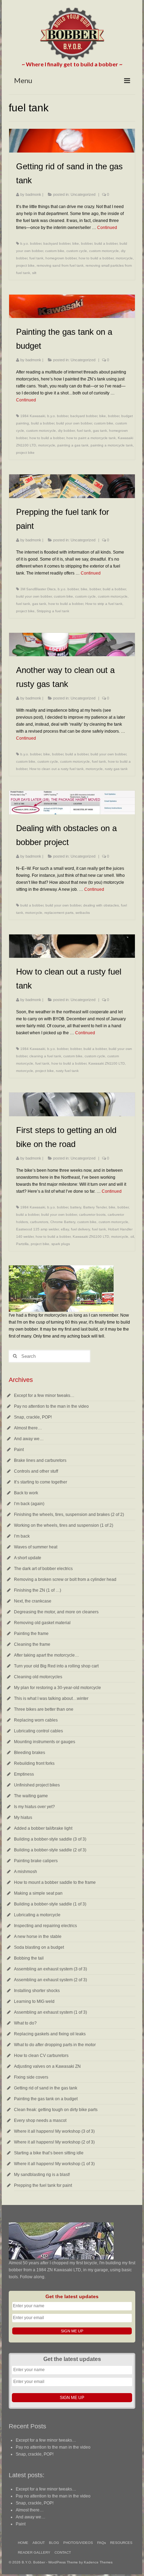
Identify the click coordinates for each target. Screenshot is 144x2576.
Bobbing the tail (29, 1958)
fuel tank (36, 258)
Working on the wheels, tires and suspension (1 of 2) (64, 1525)
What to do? (25, 2023)
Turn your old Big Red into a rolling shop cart (56, 1666)
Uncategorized (83, 194)
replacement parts (59, 913)
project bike (25, 265)
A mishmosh (26, 1872)
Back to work (26, 1493)
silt (34, 273)
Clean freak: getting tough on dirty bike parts (56, 2110)
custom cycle (77, 251)
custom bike (55, 251)
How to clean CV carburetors (41, 2056)
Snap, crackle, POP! (33, 1417)
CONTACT (63, 2552)
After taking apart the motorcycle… (46, 1655)
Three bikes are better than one (44, 1709)
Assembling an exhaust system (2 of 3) (51, 1980)
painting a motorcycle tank (112, 445)
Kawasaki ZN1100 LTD (107, 1063)
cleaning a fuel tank (45, 1056)
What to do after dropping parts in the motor (55, 2045)
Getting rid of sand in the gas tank (46, 2088)
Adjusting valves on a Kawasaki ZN (47, 2066)
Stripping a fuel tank (53, 611)
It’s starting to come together (41, 1482)
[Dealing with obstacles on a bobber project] (72, 802)
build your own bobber (74, 423)
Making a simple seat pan (38, 1893)
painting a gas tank (73, 445)
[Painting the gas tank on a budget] (72, 306)
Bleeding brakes (30, 1753)
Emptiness (24, 1774)
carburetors (39, 1222)
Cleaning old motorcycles (38, 1677)
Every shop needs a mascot (40, 2120)
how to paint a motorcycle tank (91, 438)
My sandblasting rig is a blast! (42, 2175)
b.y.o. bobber (31, 243)
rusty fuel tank (67, 1071)
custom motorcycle (104, 251)
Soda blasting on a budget (39, 1947)
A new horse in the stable (38, 1937)
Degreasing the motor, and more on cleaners (56, 1612)
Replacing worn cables (36, 1720)
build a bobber (106, 243)
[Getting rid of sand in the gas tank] (72, 141)
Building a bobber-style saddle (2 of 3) (50, 1850)
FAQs (102, 2543)
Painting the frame (31, 1634)
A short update (28, 1558)
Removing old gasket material (42, 1623)
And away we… (29, 1439)
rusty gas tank (116, 769)
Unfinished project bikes (37, 1785)
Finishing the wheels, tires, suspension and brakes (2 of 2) (69, 1515)
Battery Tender (95, 1207)
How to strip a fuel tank (104, 604)
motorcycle (124, 258)
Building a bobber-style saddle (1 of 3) (50, 1904)
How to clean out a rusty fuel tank (56, 769)
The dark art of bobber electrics (43, 1569)
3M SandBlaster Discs (38, 589)
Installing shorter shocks (37, 1991)
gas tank (100, 431)
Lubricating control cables (38, 1731)
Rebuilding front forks (34, 1763)
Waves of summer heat (36, 1547)
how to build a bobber (96, 258)
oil (132, 1237)
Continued (107, 228)
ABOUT (39, 2543)
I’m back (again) (29, 1504)
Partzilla (22, 1244)
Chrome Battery (63, 1222)
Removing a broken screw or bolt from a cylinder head (65, 1579)
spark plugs (61, 1244)
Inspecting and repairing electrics (45, 1926)
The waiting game (31, 1796)
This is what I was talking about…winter (51, 1698)
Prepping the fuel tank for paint (43, 2185)
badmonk (33, 194)
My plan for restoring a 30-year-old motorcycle (57, 1688)
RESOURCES (121, 2543)
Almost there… (28, 1428)
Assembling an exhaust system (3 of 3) (51, 1969)
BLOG (54, 2543)
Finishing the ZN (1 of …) (38, 1590)
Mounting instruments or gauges (45, 1742)
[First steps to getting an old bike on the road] (72, 1104)
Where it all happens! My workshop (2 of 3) (54, 2142)
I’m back (22, 1536)
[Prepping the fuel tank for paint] (72, 486)
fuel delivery (80, 1229)
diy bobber (66, 431)
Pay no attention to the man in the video (51, 1406)
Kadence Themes (98, 2562)
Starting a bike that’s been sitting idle (49, 2153)
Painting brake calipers (36, 1861)
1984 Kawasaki (33, 416)
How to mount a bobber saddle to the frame (55, 1882)
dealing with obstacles (101, 905)
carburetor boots (92, 1215)
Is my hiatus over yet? (34, 1807)
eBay (65, 1229)
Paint (19, 1450)
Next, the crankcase (33, 1601)
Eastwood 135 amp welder (37, 1229)
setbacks (83, 913)
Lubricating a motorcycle (37, 1915)
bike (76, 243)
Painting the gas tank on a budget (46, 2099)
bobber (87, 243)
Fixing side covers (31, 2077)
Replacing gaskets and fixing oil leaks (50, 2034)
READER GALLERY (34, 2552)
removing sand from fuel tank (60, 265)
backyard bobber (57, 243)
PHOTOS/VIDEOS (78, 2543)
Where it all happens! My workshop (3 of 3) (54, 2131)
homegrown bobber (61, 258)
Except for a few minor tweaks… (44, 1396)
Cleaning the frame (32, 1644)
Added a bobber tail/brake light (43, 1828)
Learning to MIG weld (34, 2001)
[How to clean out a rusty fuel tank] (72, 946)
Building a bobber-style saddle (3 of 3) (50, 1839)
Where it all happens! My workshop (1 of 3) (54, 2164)
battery (76, 1207)
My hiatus (23, 1818)
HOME (23, 2543)
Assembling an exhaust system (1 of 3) (51, 2012)
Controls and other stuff (36, 1471)
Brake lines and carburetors (40, 1460)
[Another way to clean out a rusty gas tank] (72, 645)
